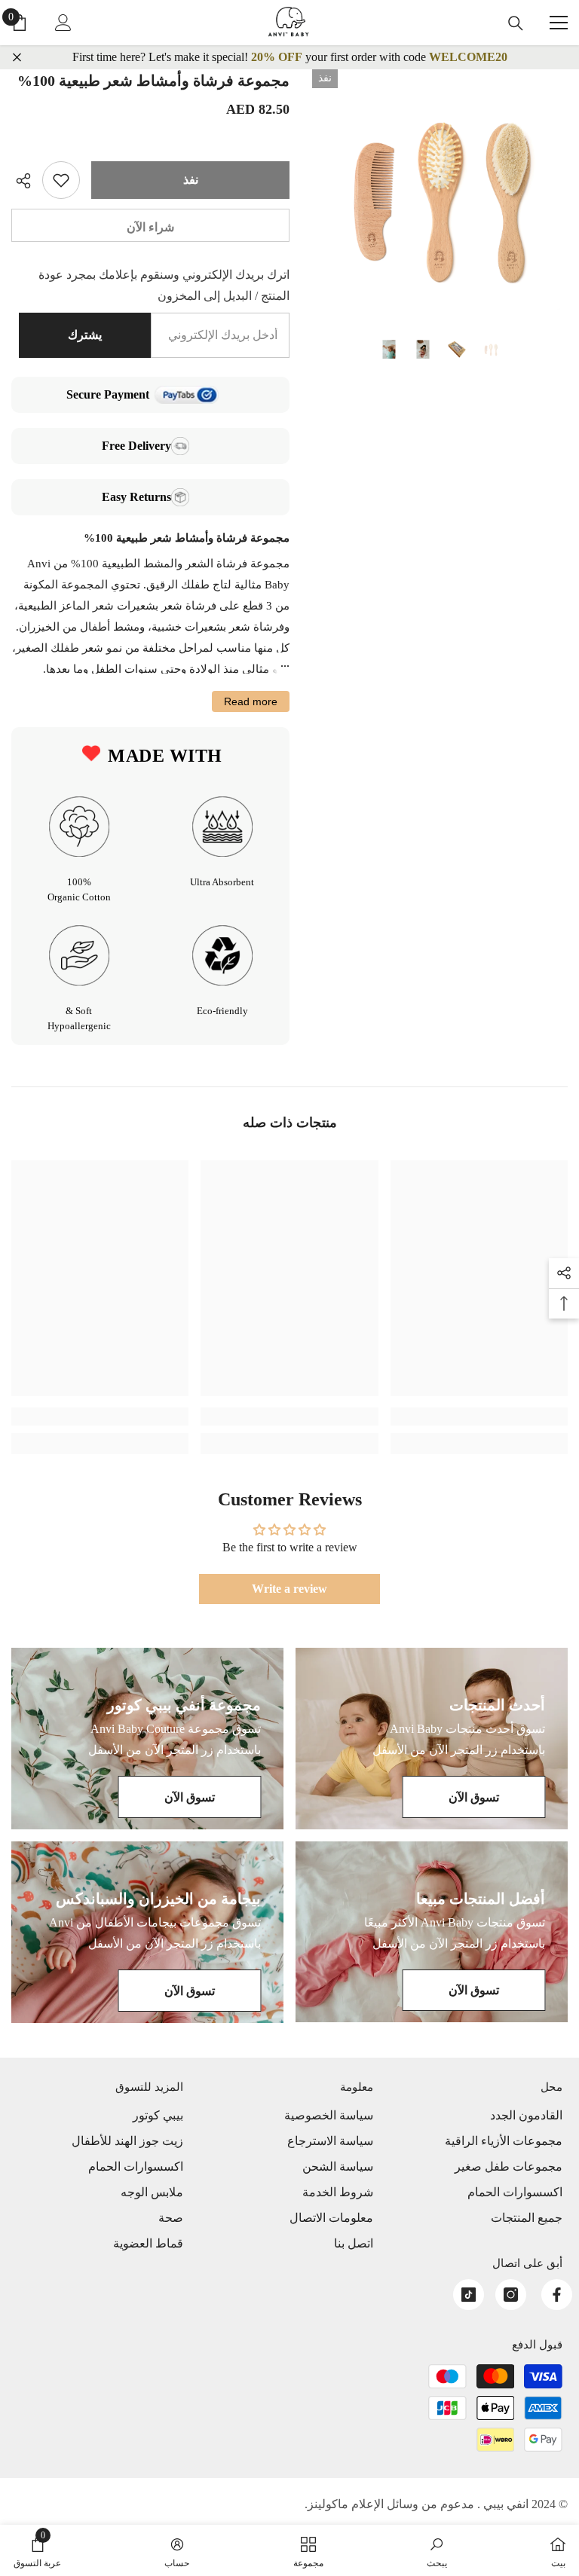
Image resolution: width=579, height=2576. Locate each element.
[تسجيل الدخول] (63, 23)
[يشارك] (27, 181)
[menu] (559, 23)
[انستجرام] (511, 2295)
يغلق (17, 58)
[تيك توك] (469, 2295)
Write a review (289, 1589)
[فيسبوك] (557, 2295)
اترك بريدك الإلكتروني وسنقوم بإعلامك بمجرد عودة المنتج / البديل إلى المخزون (164, 285)
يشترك (85, 335)
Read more (251, 701)
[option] (440, 197)
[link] (479, 1416)
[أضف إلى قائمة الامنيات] (61, 180)
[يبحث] (516, 23)
